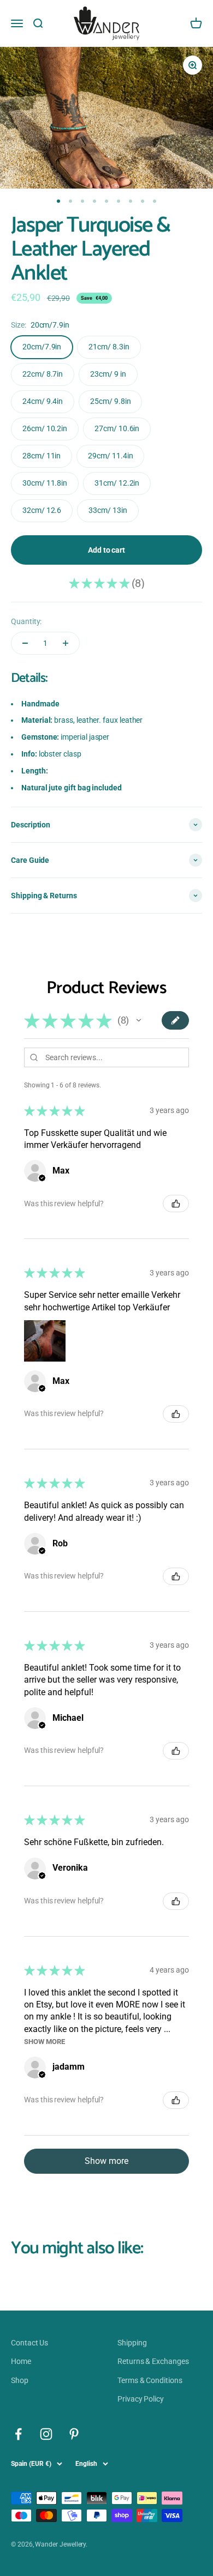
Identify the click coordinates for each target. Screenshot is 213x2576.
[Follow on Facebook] (18, 2434)
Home (21, 2361)
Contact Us (29, 2343)
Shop (20, 2380)
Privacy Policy (141, 2399)
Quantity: (26, 621)
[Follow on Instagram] (46, 2434)
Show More (45, 2042)
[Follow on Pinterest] (74, 2434)
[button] (139, 1020)
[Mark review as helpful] (176, 1204)
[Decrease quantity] (25, 643)
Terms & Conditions (150, 2380)
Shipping (132, 2343)
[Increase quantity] (66, 643)
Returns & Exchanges (153, 2361)
